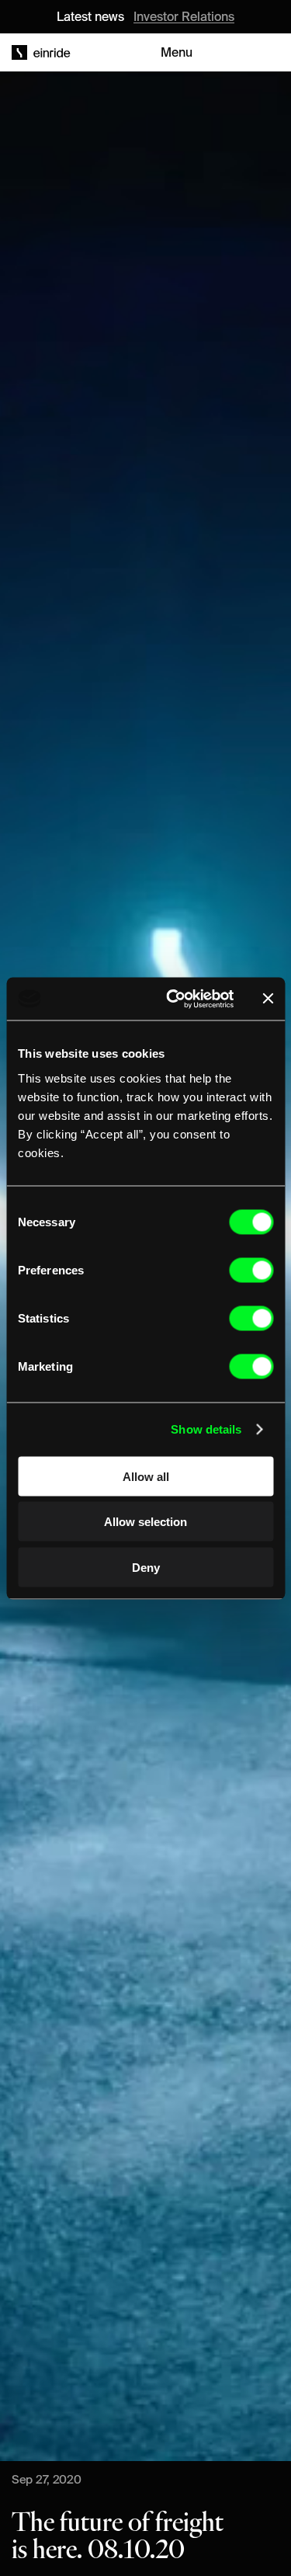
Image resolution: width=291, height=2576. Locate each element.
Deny (146, 1567)
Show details (206, 1429)
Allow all (146, 1476)
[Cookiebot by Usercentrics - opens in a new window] (173, 999)
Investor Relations (184, 16)
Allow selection (145, 1522)
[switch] (251, 1270)
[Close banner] (268, 999)
